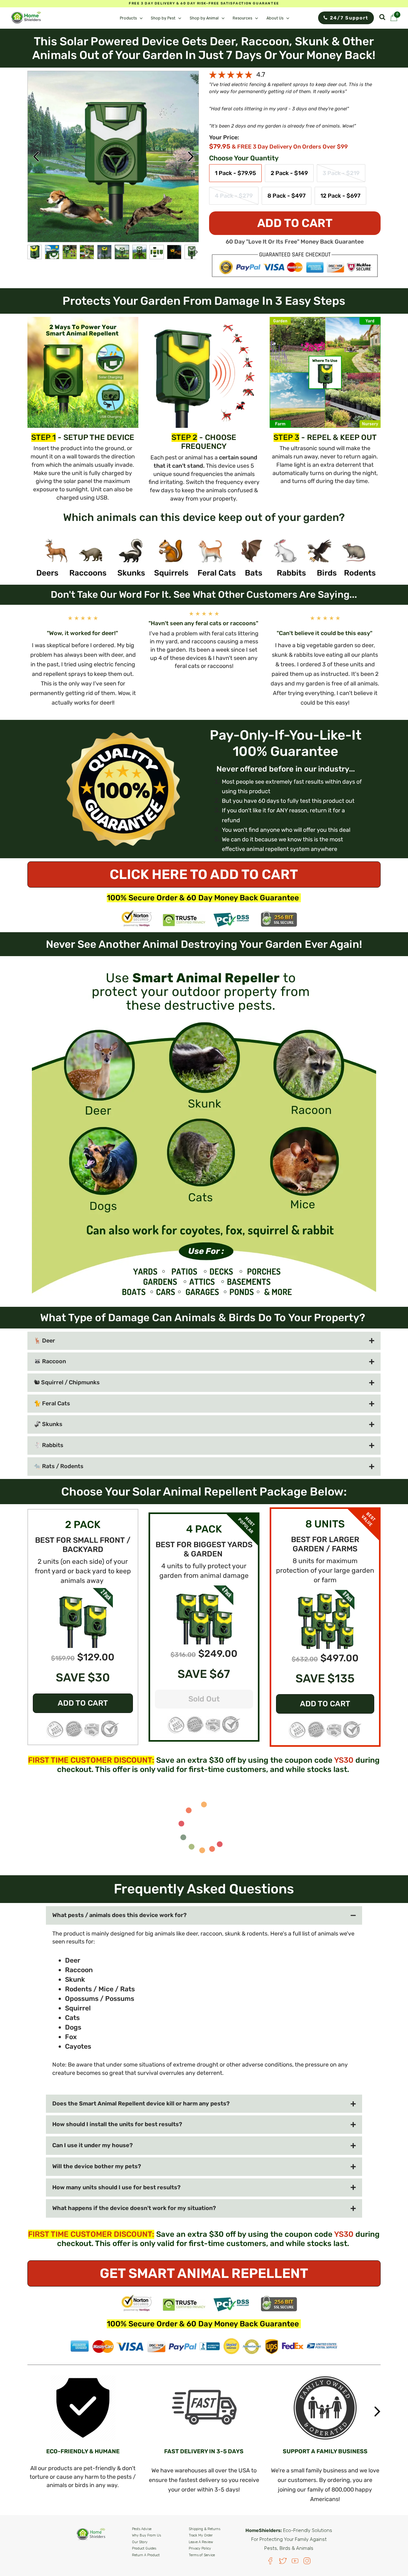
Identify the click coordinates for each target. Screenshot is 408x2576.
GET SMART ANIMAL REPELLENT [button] (204, 2273)
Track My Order (201, 2535)
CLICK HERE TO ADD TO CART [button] (204, 875)
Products (128, 18)
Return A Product (146, 2555)
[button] (83, 1617)
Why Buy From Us (146, 2535)
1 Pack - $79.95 (235, 173)
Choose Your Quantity (244, 158)
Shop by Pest (163, 18)
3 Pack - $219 (341, 173)
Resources (242, 18)
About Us (275, 18)
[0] (394, 19)
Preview (36, 157)
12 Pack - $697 (340, 196)
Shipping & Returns (204, 2529)
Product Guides (144, 2548)
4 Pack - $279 (234, 196)
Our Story (140, 2542)
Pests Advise (142, 2529)
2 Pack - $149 (289, 173)
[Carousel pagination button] (35, 252)
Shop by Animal (204, 18)
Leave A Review (201, 2542)
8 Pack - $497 (287, 196)
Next (191, 157)
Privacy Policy (200, 2548)
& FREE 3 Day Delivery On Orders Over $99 (290, 147)
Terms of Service (202, 2555)
